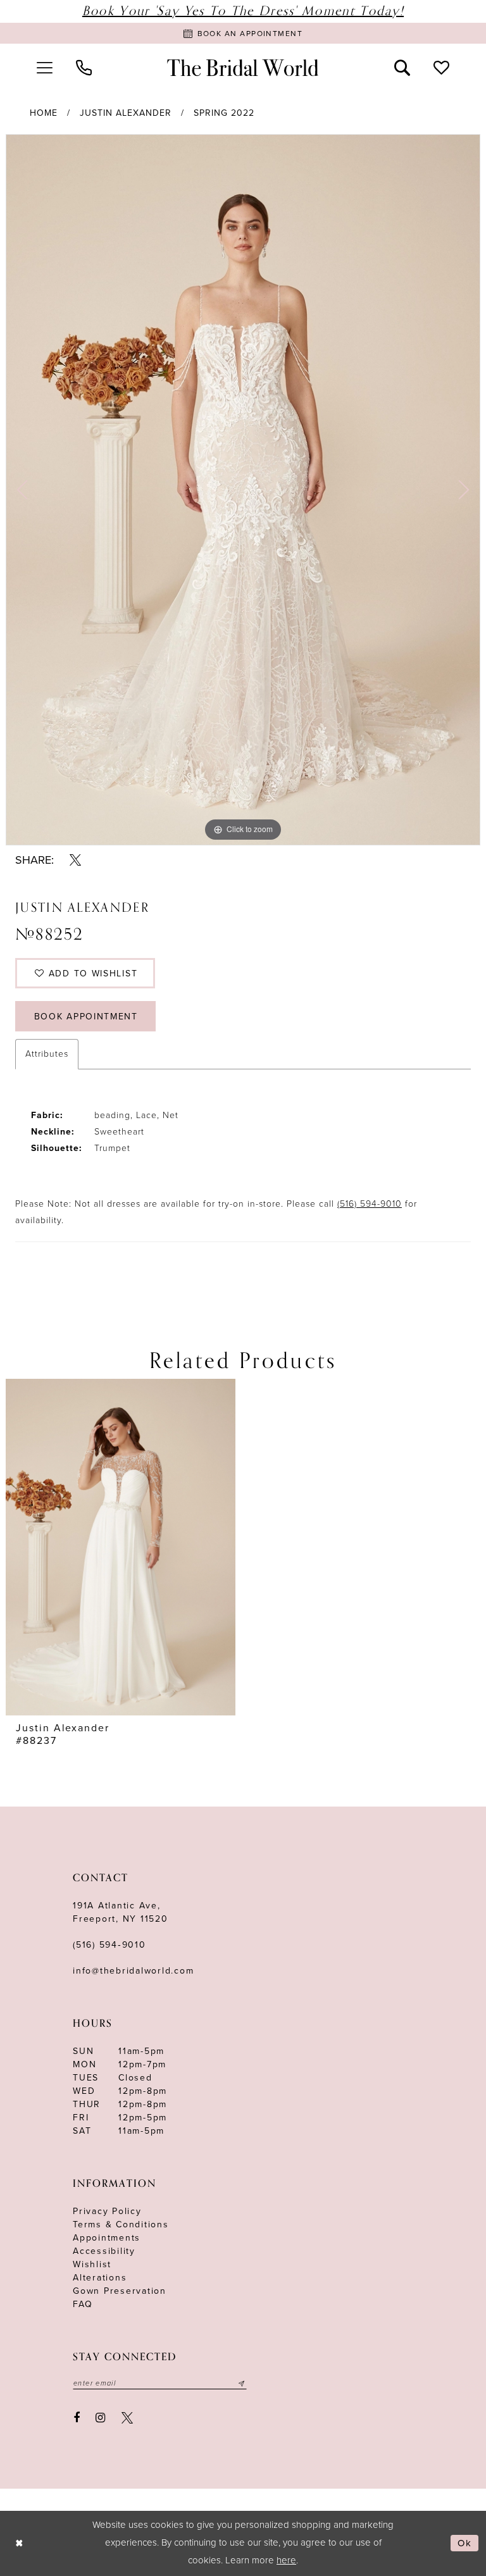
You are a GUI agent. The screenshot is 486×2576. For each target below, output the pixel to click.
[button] (44, 68)
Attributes (47, 1054)
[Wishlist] (442, 68)
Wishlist (92, 2264)
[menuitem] (44, 68)
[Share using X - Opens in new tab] (75, 860)
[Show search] (402, 68)
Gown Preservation (120, 2291)
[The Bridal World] (243, 68)
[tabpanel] (243, 490)
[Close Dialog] (19, 2543)
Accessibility (104, 2251)
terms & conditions (121, 2224)
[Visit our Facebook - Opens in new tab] (77, 2418)
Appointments (107, 2238)
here (286, 2560)
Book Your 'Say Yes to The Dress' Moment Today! (243, 11)
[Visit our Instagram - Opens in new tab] (101, 2418)
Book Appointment (86, 1017)
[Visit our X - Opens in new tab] (127, 2418)
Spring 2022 (224, 113)
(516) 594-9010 (370, 1204)
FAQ (83, 2304)
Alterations (100, 2278)
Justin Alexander (126, 113)
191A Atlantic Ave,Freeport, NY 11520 (121, 1912)
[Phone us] (84, 68)
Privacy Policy (107, 2211)
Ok (465, 2543)
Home (44, 113)
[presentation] (121, 1547)
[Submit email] (242, 2384)
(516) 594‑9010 (109, 1945)
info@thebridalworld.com (133, 1971)
